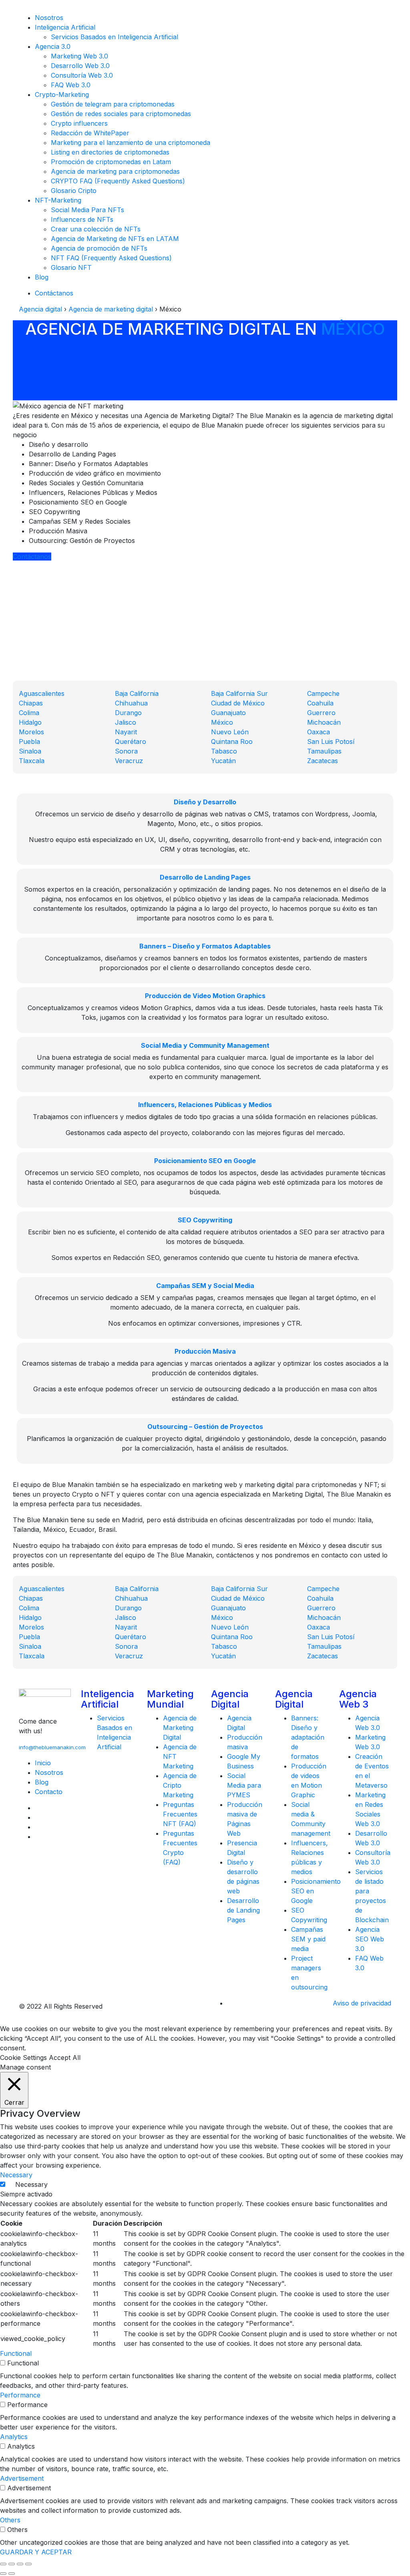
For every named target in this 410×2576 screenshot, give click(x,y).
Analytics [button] (14, 2437)
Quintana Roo (232, 741)
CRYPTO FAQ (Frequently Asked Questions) (118, 181)
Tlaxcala (32, 761)
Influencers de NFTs (82, 219)
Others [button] (10, 2520)
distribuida (193, 1520)
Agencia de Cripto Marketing (180, 1785)
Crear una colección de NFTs (96, 229)
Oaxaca (319, 732)
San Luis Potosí (331, 741)
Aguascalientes (42, 693)
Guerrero (321, 713)
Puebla (29, 741)
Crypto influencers (79, 123)
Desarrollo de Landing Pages (243, 1910)
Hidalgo (30, 722)
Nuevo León (230, 732)
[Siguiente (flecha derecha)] (12, 2574)
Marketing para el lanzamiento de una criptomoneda (131, 143)
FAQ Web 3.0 (71, 85)
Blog (42, 277)
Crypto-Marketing (62, 94)
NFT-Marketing (58, 200)
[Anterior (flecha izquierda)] (3, 2574)
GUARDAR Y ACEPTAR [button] (36, 2552)
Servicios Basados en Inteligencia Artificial (115, 37)
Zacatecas (323, 761)
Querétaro (131, 741)
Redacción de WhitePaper (90, 133)
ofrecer (277, 425)
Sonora (126, 751)
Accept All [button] (65, 2058)
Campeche (323, 693)
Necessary (31, 2184)
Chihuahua (131, 703)
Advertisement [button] (22, 2478)
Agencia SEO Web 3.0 (370, 1939)
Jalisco (126, 722)
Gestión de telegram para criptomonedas (113, 104)
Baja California (137, 693)
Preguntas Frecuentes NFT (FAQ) (180, 1814)
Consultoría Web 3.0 (82, 75)
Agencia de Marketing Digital (180, 1728)
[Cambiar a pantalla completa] (20, 2564)
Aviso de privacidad (362, 2003)
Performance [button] (20, 2395)
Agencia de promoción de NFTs (99, 248)
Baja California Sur (239, 693)
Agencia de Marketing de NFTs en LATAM (115, 239)
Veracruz (129, 761)
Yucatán (223, 761)
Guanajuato (228, 713)
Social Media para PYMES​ (244, 1785)
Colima (29, 713)
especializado (160, 1485)
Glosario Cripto (74, 191)
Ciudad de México (238, 703)
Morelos (31, 732)
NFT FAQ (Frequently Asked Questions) (111, 258)
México (353, 329)
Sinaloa (30, 751)
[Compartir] (12, 2564)
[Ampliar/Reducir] (28, 2564)
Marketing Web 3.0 (79, 56)
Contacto (49, 1792)
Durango (128, 713)
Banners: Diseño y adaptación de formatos (308, 1737)
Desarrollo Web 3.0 (80, 66)
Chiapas (31, 703)
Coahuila (320, 703)
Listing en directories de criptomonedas (110, 152)
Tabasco (224, 751)
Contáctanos (54, 293)
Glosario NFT (71, 267)
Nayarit (126, 732)
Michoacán (324, 722)
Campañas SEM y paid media (308, 1939)
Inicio (43, 1763)
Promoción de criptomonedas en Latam (111, 162)
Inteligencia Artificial (65, 27)
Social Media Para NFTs (87, 210)
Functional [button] (16, 2353)
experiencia (141, 425)
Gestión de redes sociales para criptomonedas (121, 114)
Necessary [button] (16, 2175)
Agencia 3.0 (53, 46)
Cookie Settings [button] (23, 2058)
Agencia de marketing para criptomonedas (115, 171)
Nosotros (49, 18)
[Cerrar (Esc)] (3, 2564)
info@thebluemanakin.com (52, 1747)
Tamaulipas (324, 751)
